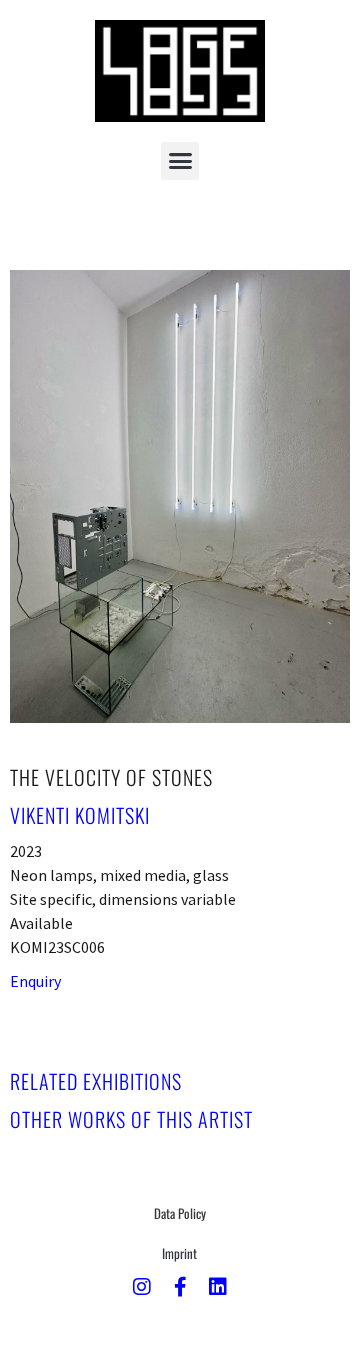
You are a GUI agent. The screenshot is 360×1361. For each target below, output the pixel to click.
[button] (180, 161)
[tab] (96, 1081)
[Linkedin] (218, 1287)
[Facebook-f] (180, 1287)
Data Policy (180, 1213)
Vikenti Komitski (80, 815)
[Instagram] (142, 1287)
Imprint (179, 1253)
